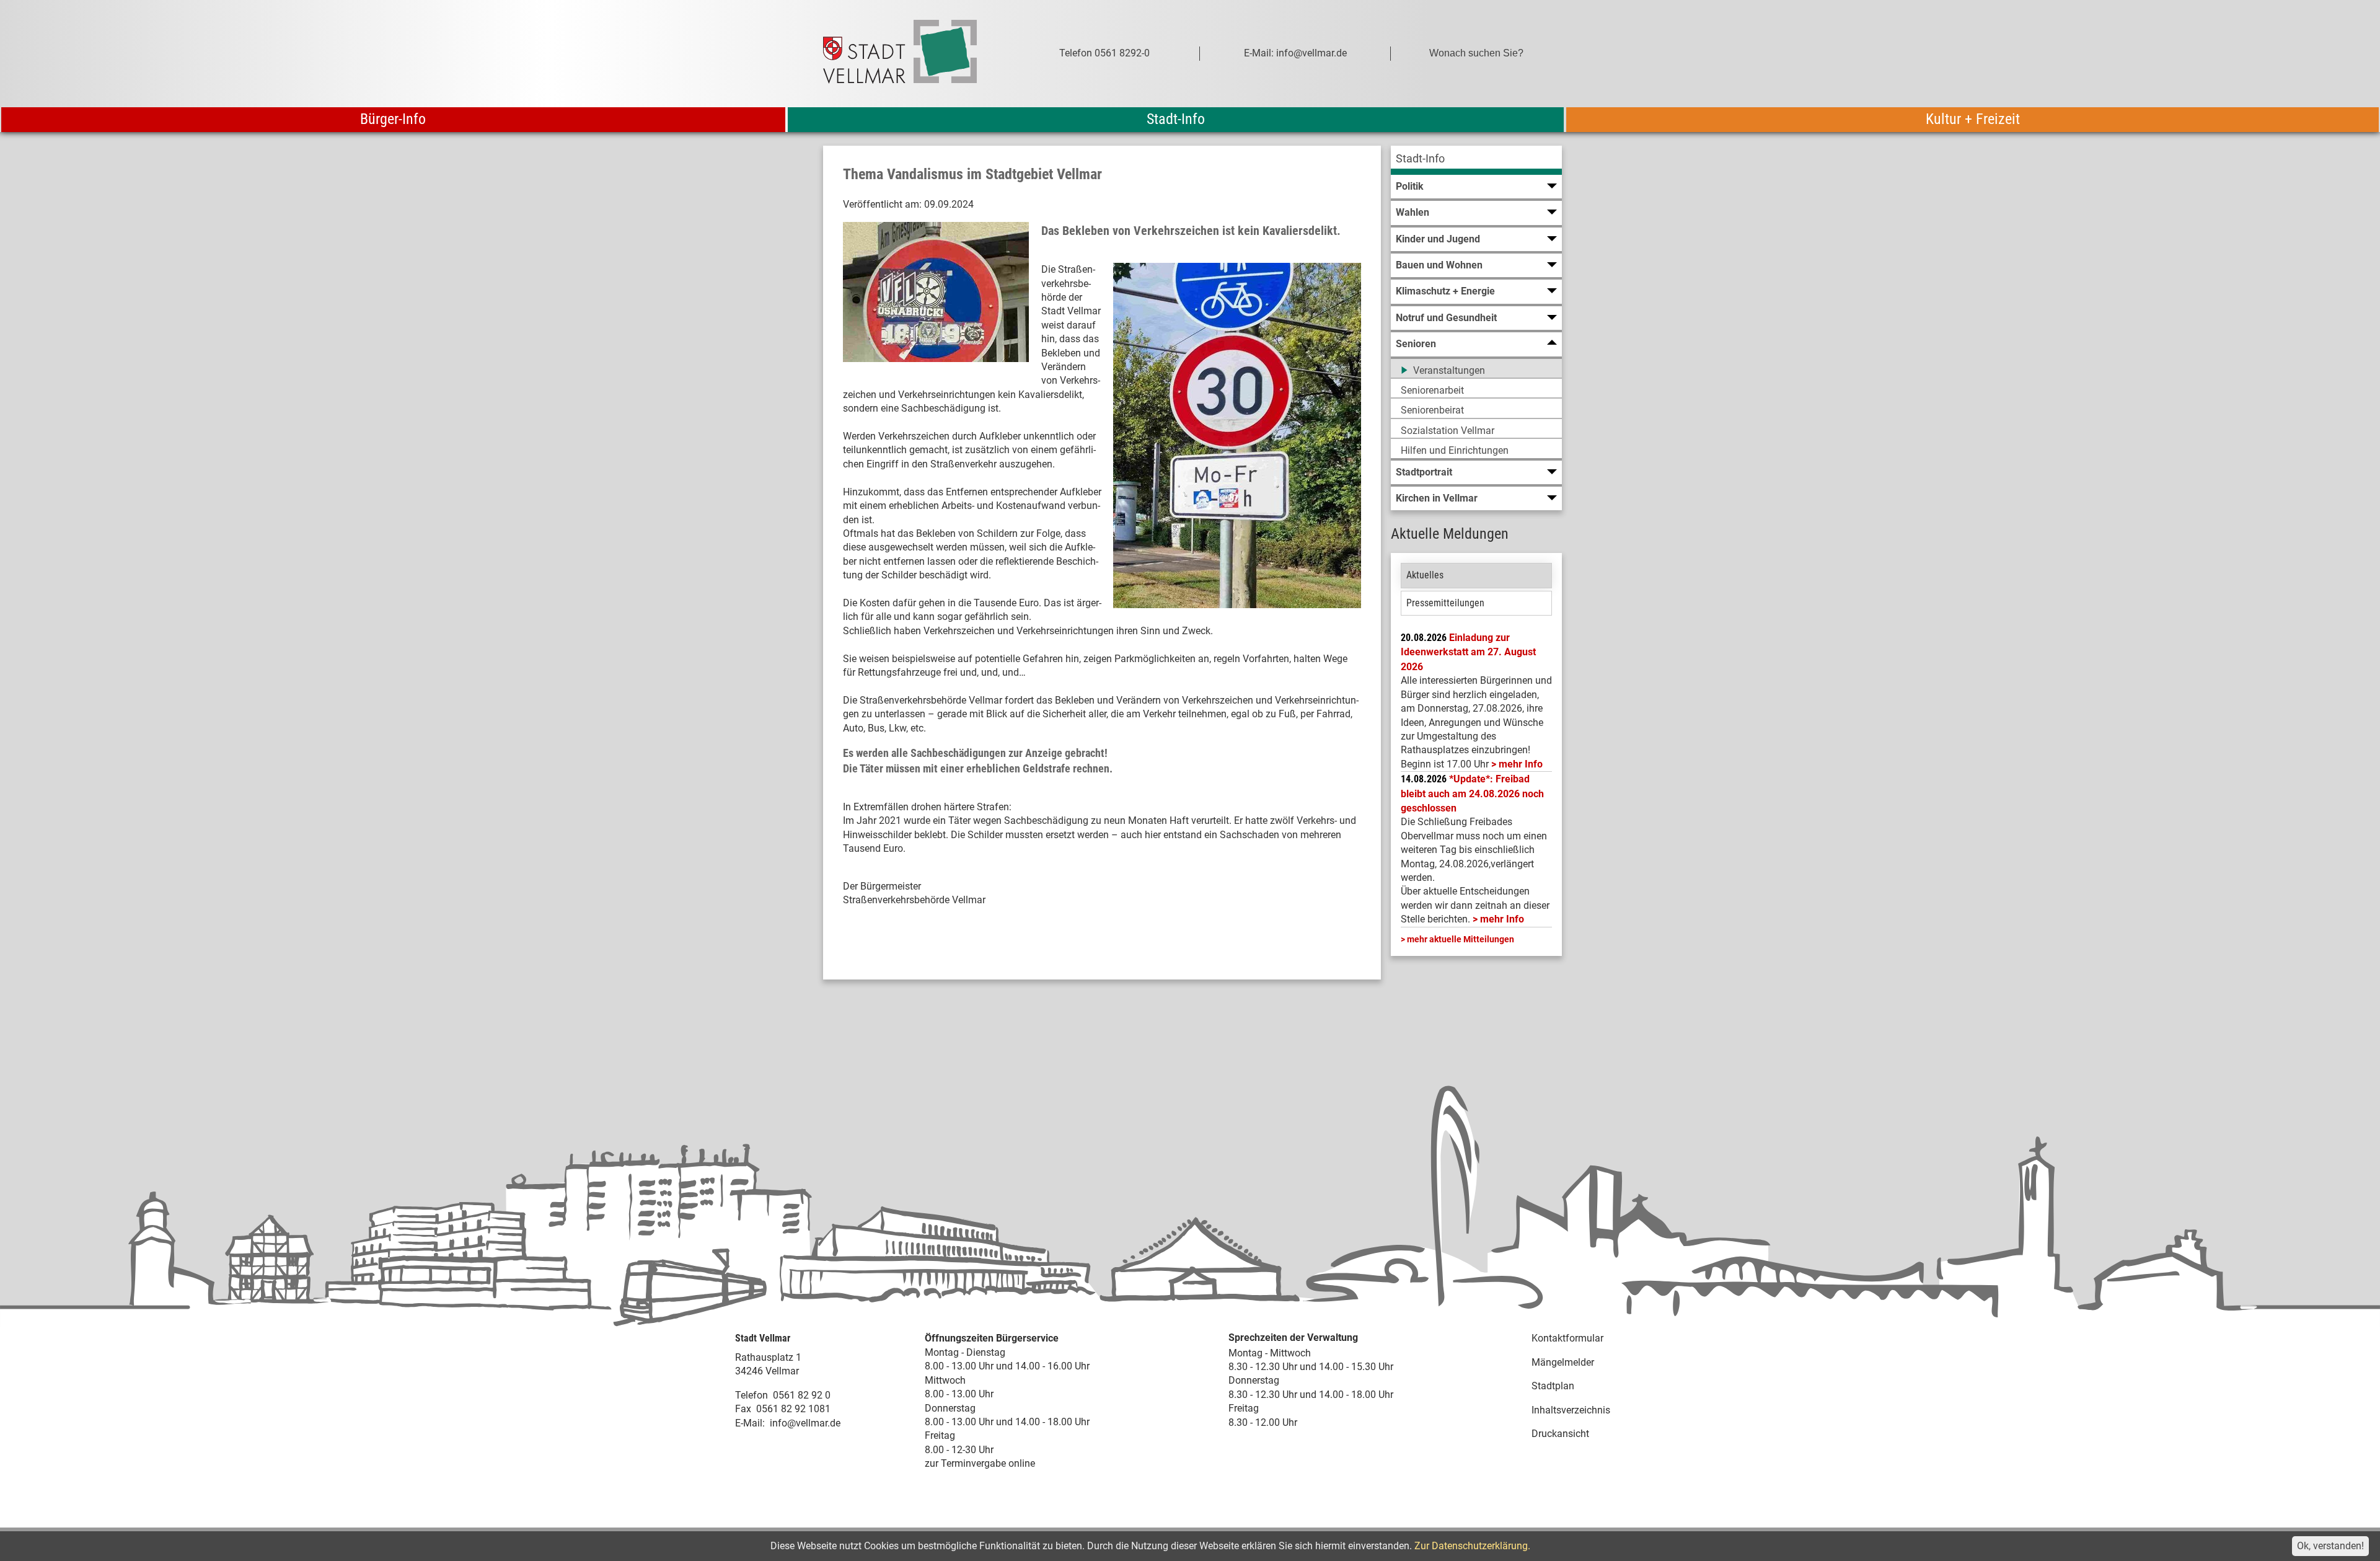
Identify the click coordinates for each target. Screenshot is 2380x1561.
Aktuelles (1425, 575)
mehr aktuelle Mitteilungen (1461, 939)
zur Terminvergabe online (980, 1463)
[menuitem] (1476, 160)
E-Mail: (750, 1423)
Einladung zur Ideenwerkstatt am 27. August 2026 (1468, 652)
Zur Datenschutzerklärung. (1472, 1546)
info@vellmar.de (805, 1423)
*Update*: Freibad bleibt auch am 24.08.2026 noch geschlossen (1472, 794)
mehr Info (1521, 764)
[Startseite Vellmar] (914, 54)
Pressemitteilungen (1445, 603)
